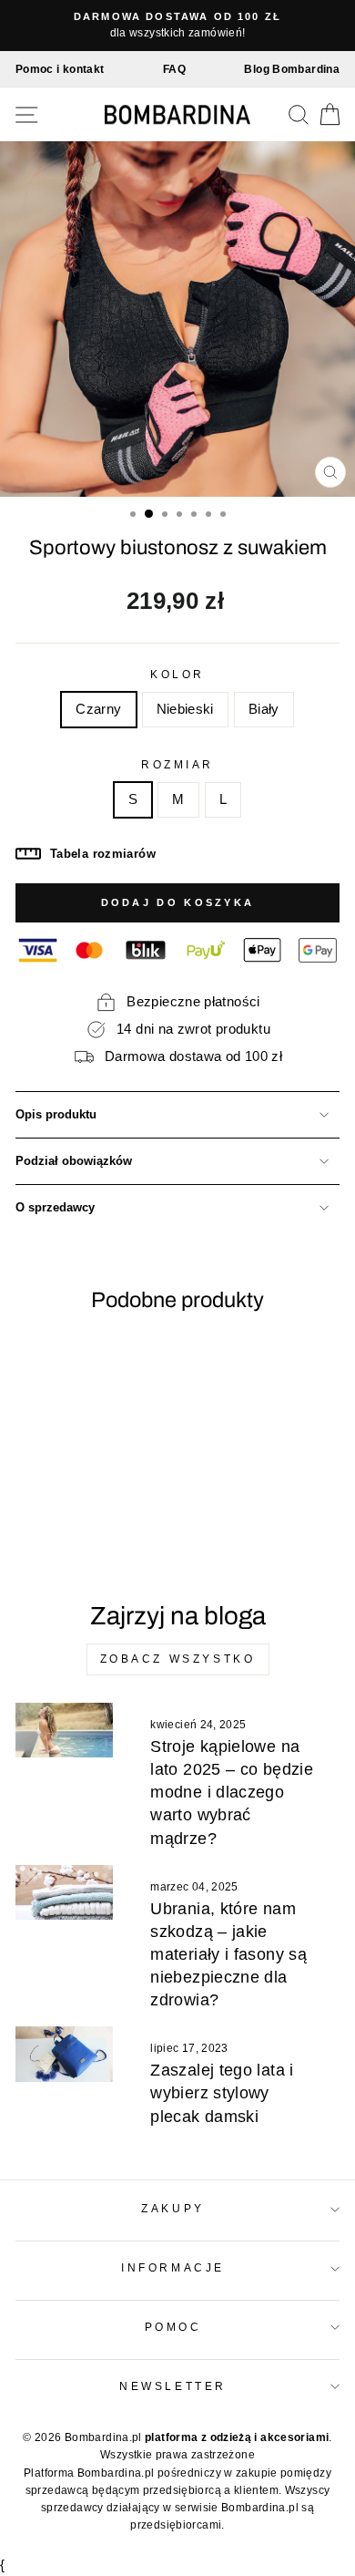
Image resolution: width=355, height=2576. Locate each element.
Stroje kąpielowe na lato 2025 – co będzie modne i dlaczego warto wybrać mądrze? (232, 1793)
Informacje (172, 2267)
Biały (264, 709)
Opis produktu (56, 1115)
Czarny (98, 709)
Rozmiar (177, 764)
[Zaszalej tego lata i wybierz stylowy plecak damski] (64, 2054)
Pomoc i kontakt (60, 69)
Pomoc (173, 2327)
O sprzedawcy (55, 1208)
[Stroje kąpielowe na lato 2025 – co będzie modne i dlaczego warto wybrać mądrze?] (64, 1730)
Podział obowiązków (74, 1161)
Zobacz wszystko (178, 1659)
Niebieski (185, 709)
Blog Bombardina (292, 69)
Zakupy (172, 2208)
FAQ (174, 69)
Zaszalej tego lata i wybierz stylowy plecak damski (222, 2093)
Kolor (177, 674)
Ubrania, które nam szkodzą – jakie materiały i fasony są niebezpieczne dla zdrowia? (228, 1955)
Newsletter (172, 2386)
